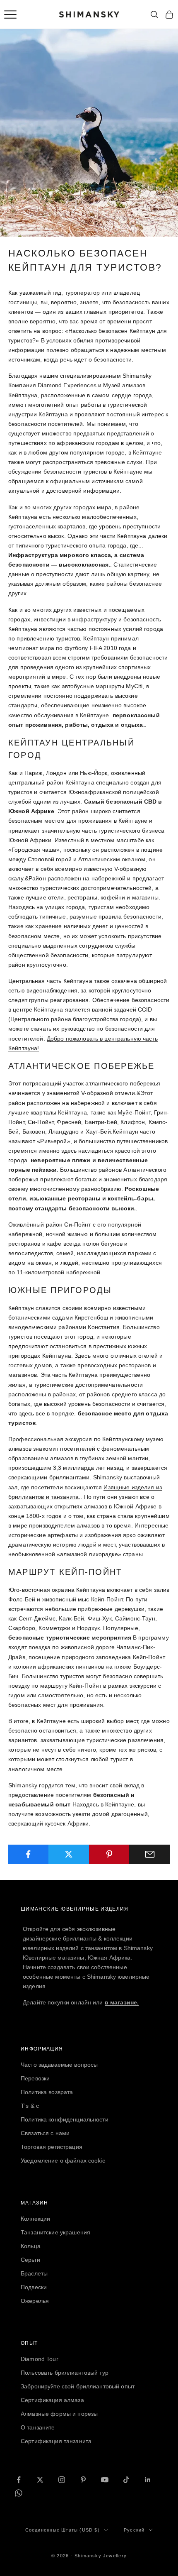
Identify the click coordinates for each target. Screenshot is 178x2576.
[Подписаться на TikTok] (126, 2480)
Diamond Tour (40, 2359)
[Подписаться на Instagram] (62, 2480)
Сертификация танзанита (56, 2441)
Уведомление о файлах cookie (63, 2161)
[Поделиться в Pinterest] (109, 1854)
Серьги (30, 2260)
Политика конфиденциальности (65, 2119)
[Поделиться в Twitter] (69, 1854)
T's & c (30, 2106)
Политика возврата (47, 2092)
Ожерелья (35, 2301)
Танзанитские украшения (55, 2232)
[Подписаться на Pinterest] (83, 2480)
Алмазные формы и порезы (59, 2414)
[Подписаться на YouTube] (105, 2480)
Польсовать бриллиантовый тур (65, 2373)
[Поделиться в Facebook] (28, 1854)
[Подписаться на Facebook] (19, 2480)
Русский (134, 2530)
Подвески (34, 2287)
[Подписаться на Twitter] (40, 2480)
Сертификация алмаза (52, 2400)
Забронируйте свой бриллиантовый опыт (78, 2386)
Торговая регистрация (52, 2147)
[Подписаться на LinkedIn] (148, 2480)
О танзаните (38, 2427)
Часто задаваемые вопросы (59, 2065)
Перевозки (35, 2078)
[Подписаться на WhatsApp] (19, 2493)
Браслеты (34, 2273)
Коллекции (35, 2219)
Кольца (31, 2246)
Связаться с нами (45, 2133)
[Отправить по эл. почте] (150, 1854)
